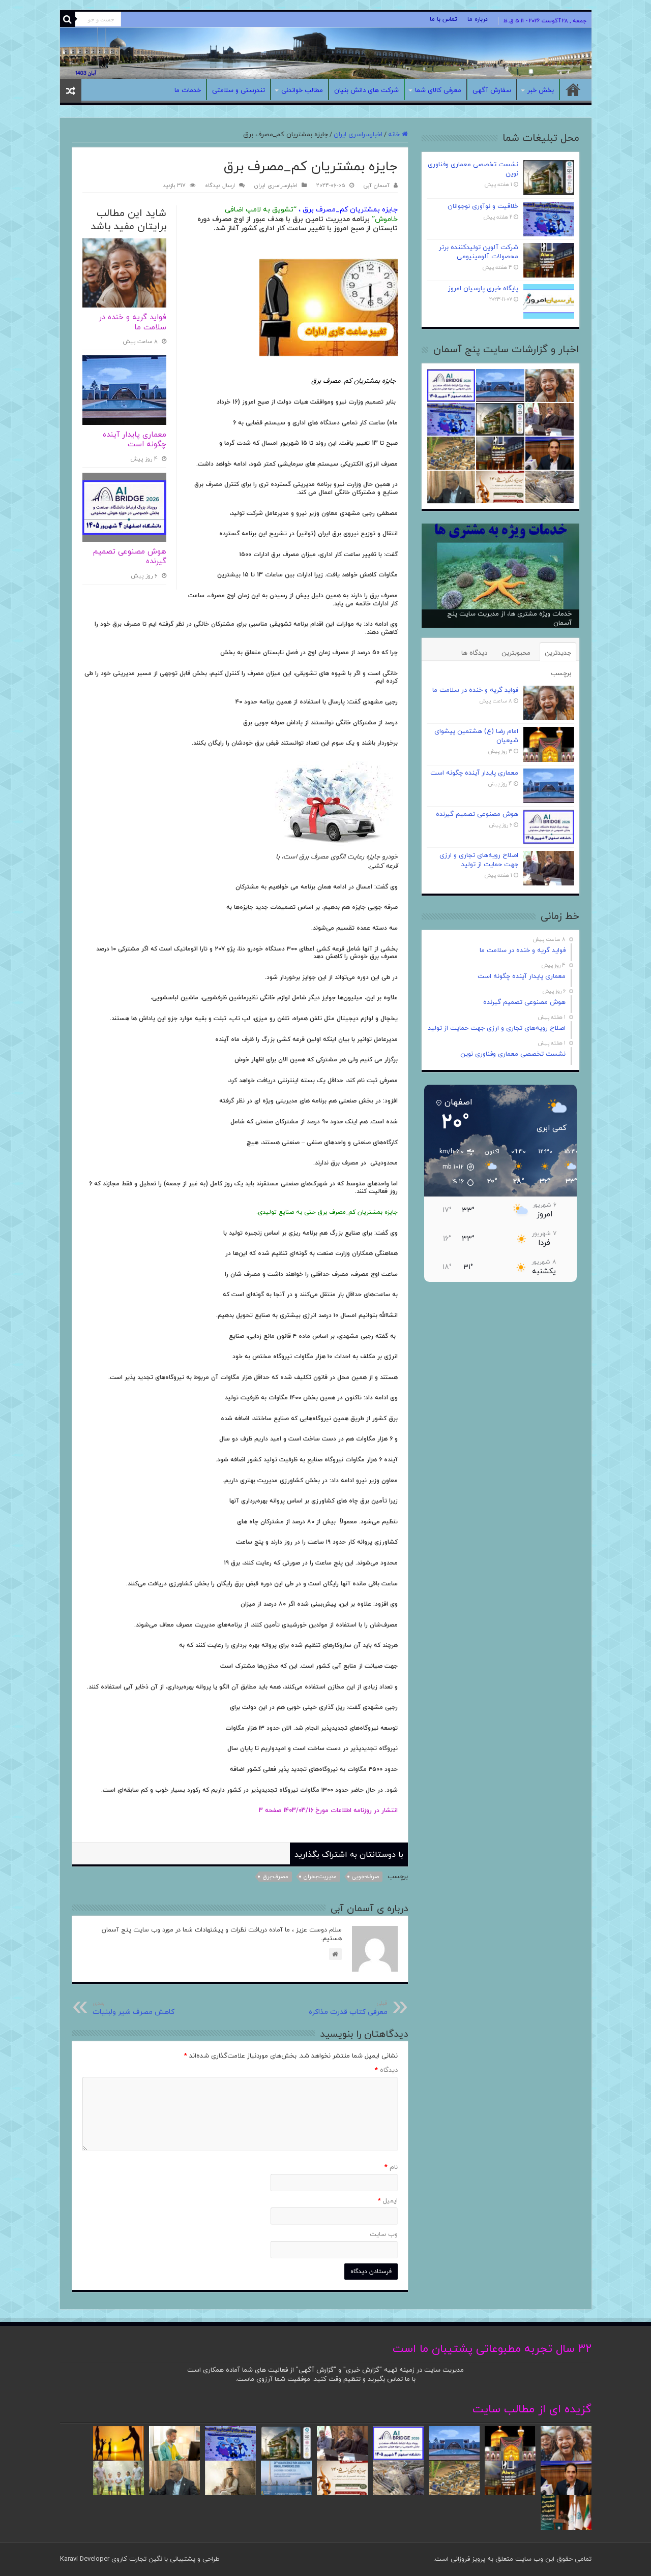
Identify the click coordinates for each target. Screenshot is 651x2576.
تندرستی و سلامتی (239, 90)
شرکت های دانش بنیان (366, 90)
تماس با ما (443, 19)
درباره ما (478, 19)
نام (391, 2167)
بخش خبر (541, 90)
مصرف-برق (275, 1877)
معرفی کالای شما (438, 90)
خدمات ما (188, 90)
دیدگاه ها (474, 653)
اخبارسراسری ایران (358, 135)
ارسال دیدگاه (220, 186)
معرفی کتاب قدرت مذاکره (348, 2008)
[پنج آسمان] (326, 53)
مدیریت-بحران (320, 1877)
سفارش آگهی (492, 90)
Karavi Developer (85, 2559)
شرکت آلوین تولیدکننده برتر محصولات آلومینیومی (479, 252)
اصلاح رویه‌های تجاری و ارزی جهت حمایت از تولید (479, 860)
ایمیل (388, 2201)
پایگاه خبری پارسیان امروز (483, 289)
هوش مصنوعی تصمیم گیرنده (130, 557)
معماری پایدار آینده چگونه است (135, 440)
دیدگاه (386, 2070)
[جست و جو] (68, 19)
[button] (452, 1167)
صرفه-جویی (365, 1877)
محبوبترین (516, 653)
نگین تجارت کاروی (136, 2559)
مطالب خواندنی (302, 90)
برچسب (561, 673)
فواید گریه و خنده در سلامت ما (132, 323)
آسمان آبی (377, 186)
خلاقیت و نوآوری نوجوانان (483, 206)
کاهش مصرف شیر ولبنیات (134, 2008)
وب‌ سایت (384, 2234)
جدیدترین (558, 653)
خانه (573, 89)
